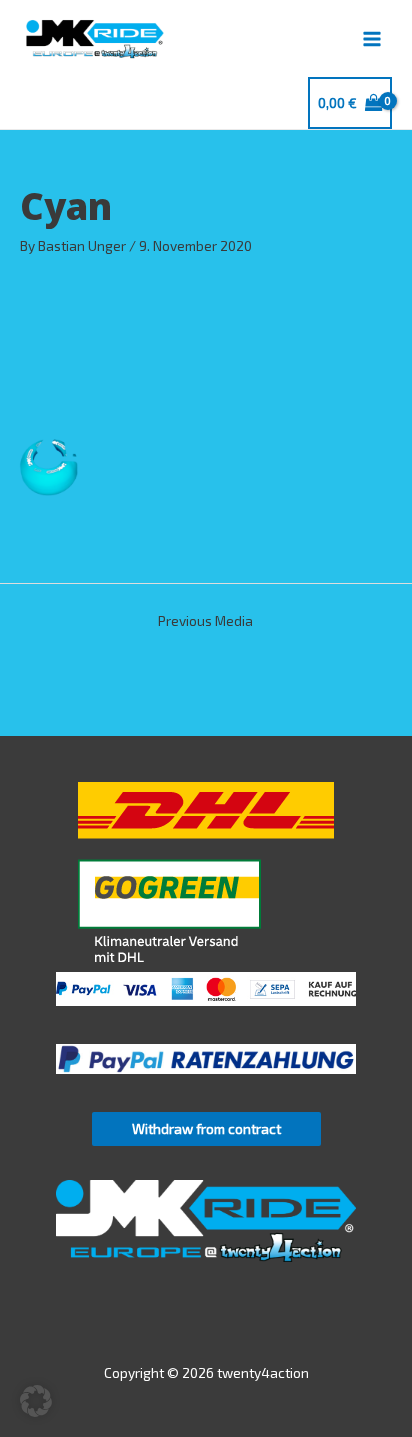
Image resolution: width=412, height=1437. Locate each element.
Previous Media (205, 620)
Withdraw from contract (206, 1128)
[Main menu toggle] (372, 38)
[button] (36, 1401)
